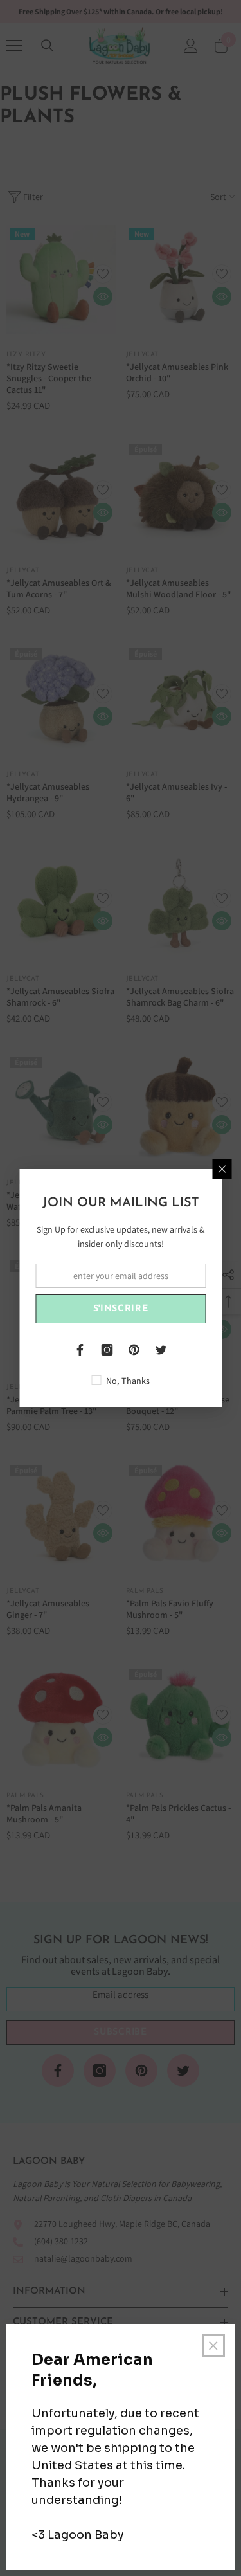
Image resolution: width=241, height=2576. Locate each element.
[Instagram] (107, 1350)
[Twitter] (161, 1350)
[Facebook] (80, 1350)
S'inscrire (121, 1309)
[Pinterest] (134, 1350)
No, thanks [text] (128, 1381)
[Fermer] (222, 1169)
